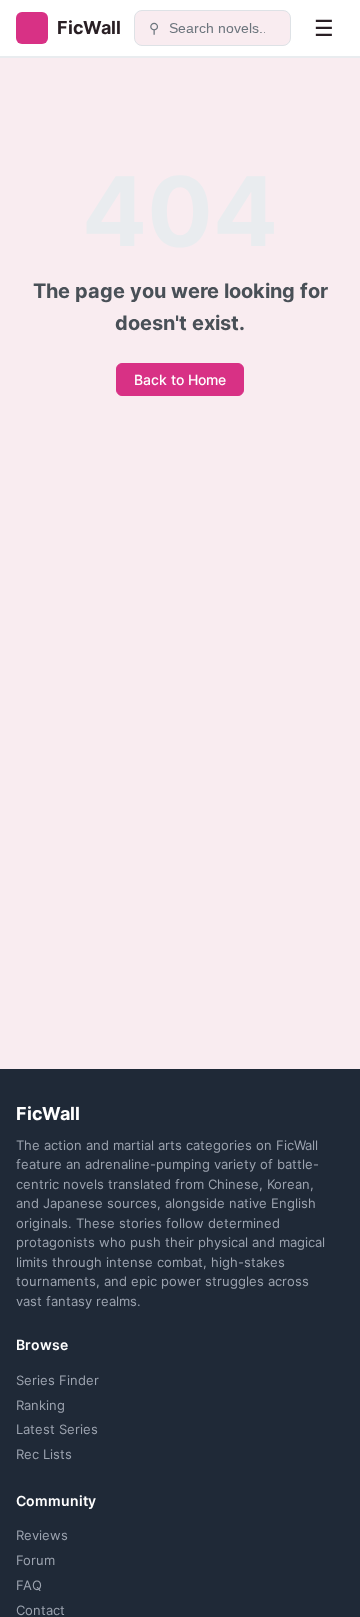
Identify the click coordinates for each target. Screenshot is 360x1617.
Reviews (42, 1535)
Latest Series (57, 1429)
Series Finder (57, 1380)
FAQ (29, 1585)
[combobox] (224, 28)
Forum (35, 1560)
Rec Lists (44, 1454)
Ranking (40, 1405)
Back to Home (180, 379)
